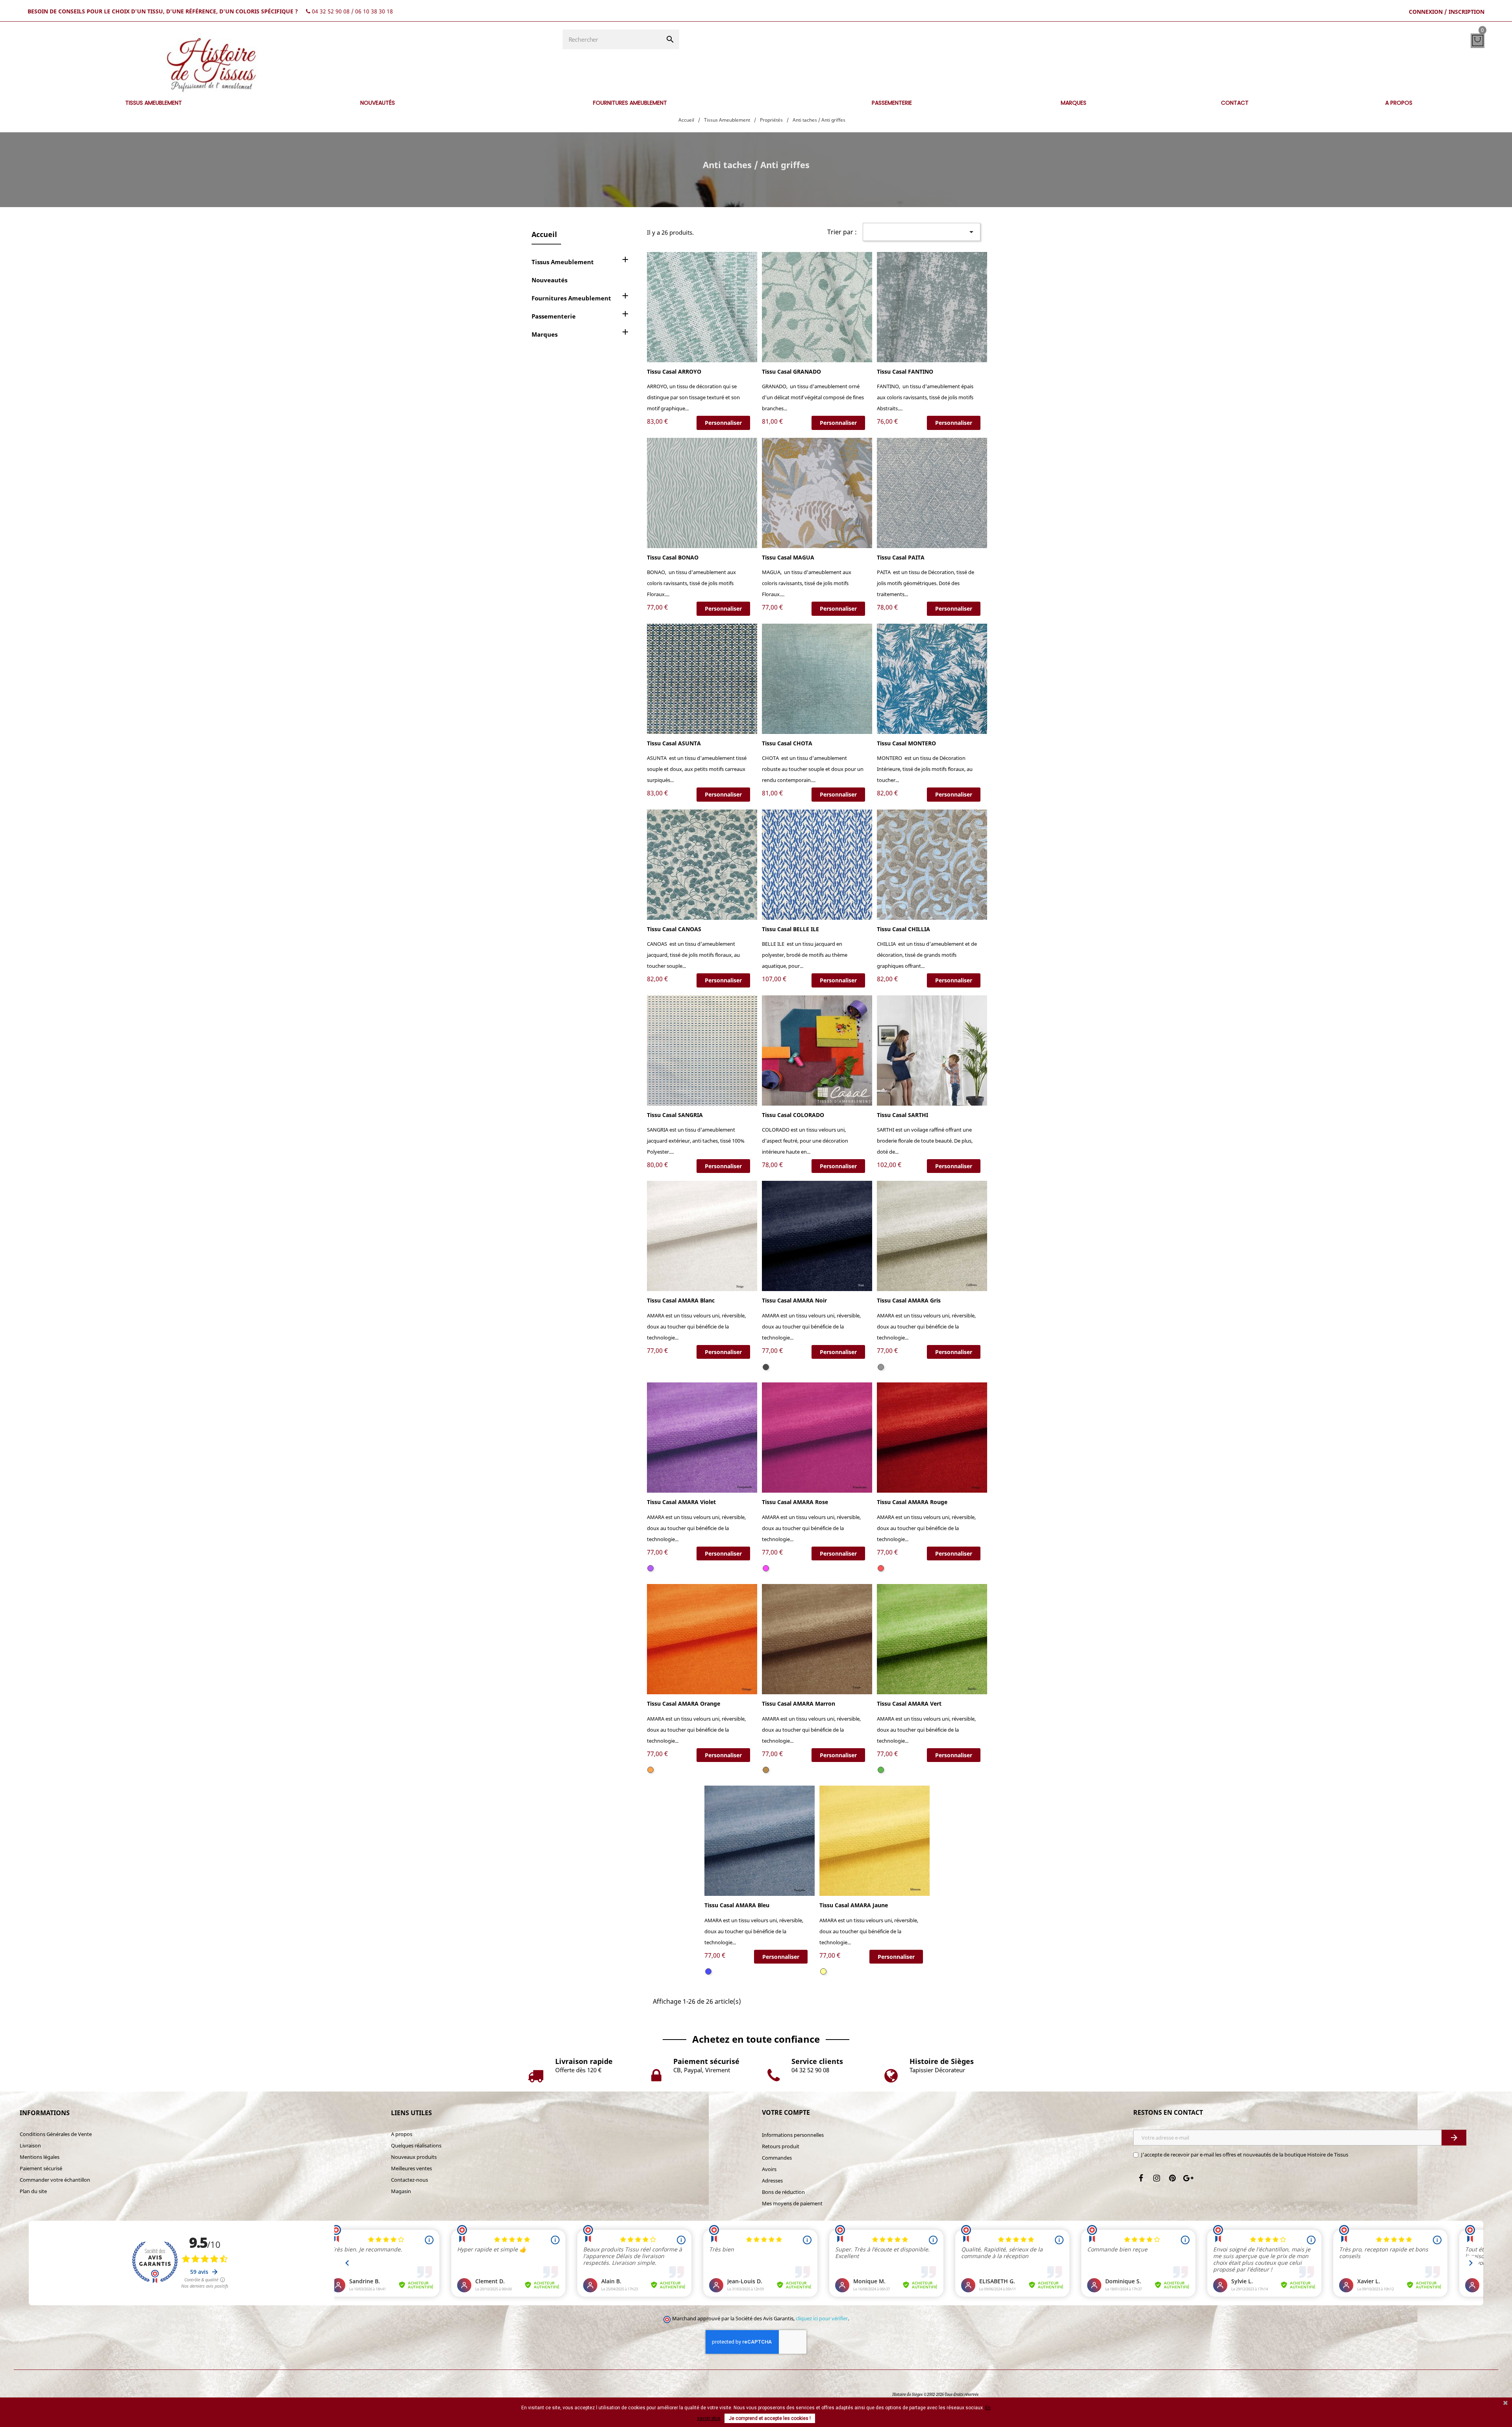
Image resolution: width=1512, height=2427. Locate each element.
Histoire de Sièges (907, 2395)
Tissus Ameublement (563, 262)
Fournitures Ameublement (571, 298)
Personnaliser (723, 423)
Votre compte (786, 2112)
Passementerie (554, 316)
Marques (545, 334)
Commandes (777, 2158)
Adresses (772, 2181)
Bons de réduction (783, 2192)
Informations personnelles (793, 2135)
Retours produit (781, 2146)
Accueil (544, 234)
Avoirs (769, 2169)
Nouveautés (549, 280)
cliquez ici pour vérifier (822, 2319)
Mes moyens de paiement (792, 2203)
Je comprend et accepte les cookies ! (770, 2418)
